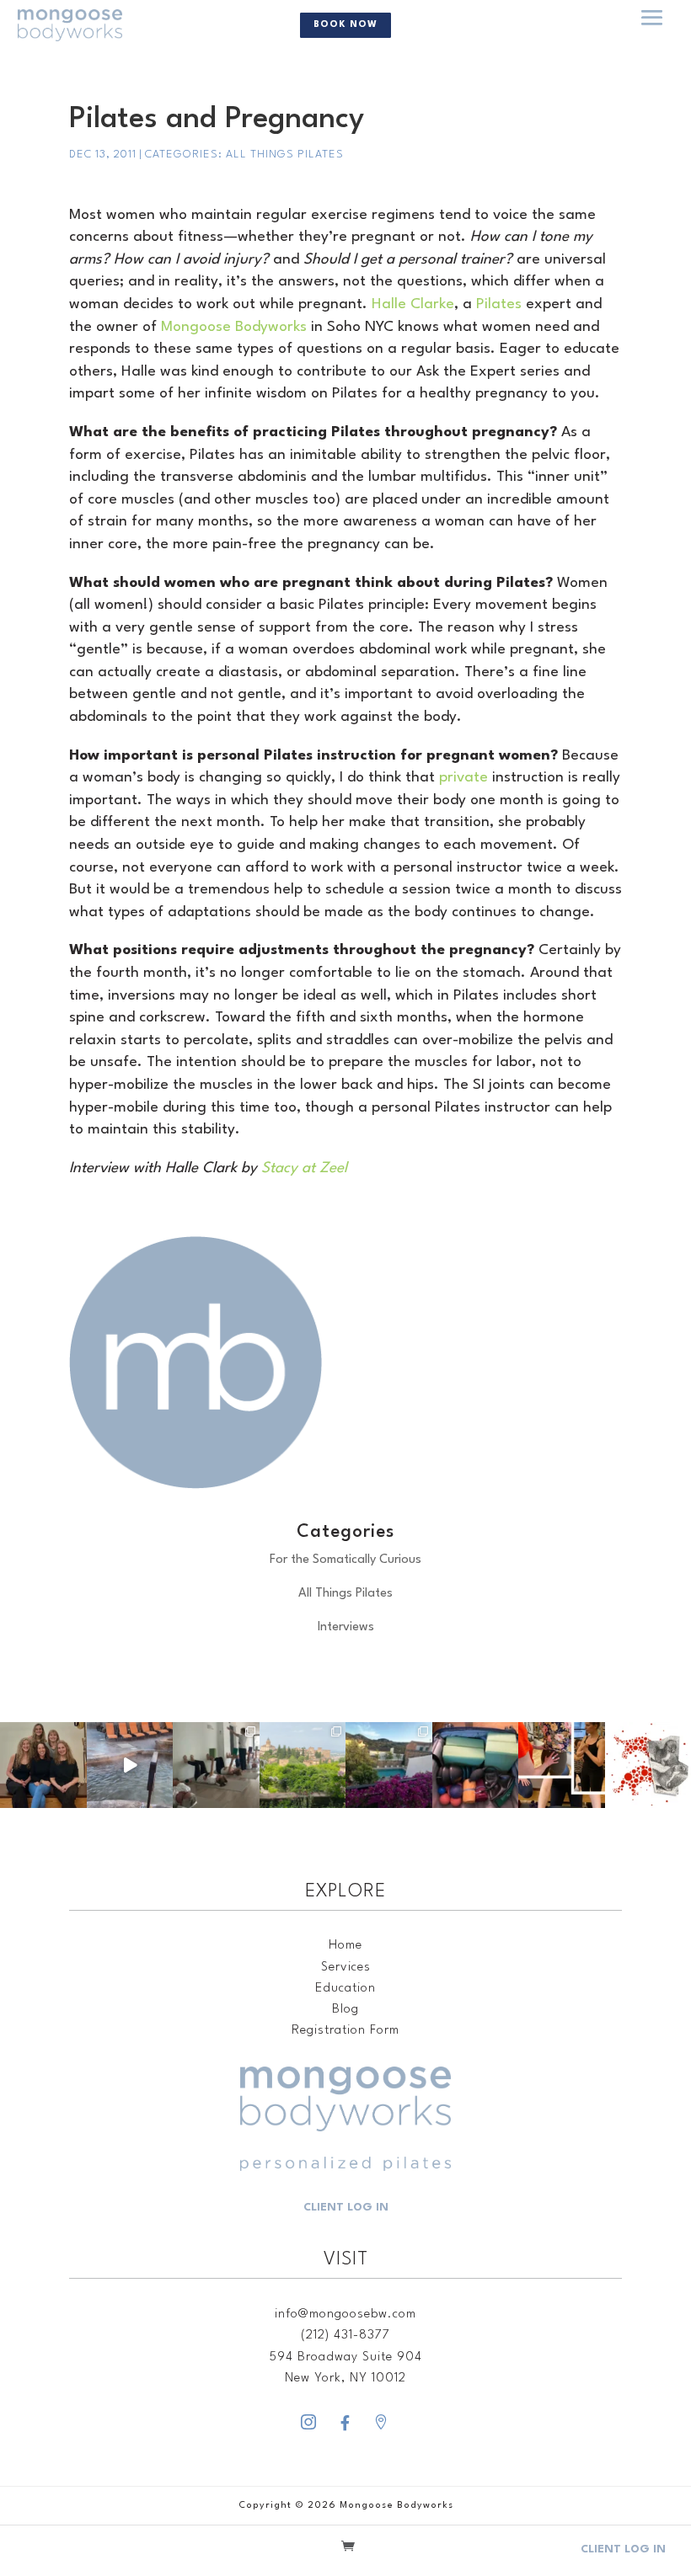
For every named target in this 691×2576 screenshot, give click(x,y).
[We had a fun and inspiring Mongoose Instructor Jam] (562, 1765)
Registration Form (345, 2031)
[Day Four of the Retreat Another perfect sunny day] (216, 1765)
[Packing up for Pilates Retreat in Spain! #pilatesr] (476, 1765)
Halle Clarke (413, 304)
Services (346, 1968)
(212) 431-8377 (345, 2336)
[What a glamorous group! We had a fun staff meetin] (43, 1765)
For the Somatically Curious (345, 1560)
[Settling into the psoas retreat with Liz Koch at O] (130, 1765)
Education (345, 1989)
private (463, 778)
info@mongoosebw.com (345, 2315)
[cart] (348, 2549)
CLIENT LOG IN (346, 2208)
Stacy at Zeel (304, 1168)
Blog (345, 2010)
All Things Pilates (285, 155)
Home (345, 1946)
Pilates (499, 304)
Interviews (346, 1627)
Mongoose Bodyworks (234, 327)
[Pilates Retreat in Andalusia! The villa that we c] (389, 1765)
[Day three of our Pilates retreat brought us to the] (303, 1765)
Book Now (345, 25)
